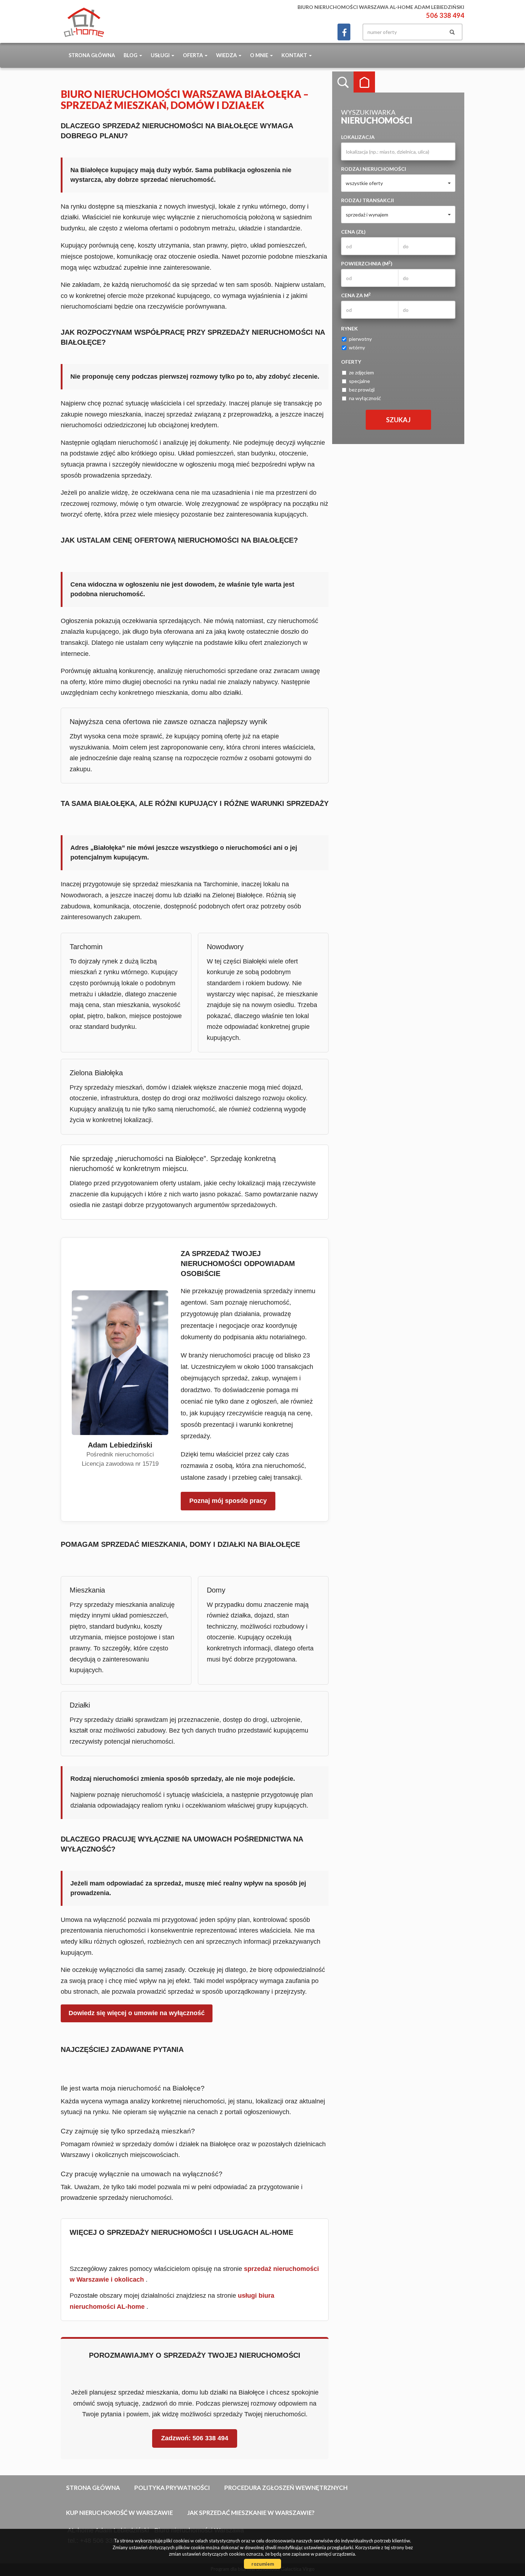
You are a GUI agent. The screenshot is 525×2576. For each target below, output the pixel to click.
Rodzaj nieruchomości (374, 169)
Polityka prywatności (172, 2488)
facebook (344, 32)
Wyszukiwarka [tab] (343, 82)
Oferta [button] (193, 55)
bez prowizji (362, 390)
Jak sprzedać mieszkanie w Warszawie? (251, 2513)
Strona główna (92, 55)
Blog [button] (131, 55)
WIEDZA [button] (227, 55)
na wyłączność (365, 398)
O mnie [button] (260, 55)
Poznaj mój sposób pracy (228, 1501)
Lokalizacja (358, 137)
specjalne (359, 381)
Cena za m (356, 295)
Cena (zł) (353, 232)
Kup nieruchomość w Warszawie (119, 2513)
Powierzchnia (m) (367, 263)
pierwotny (360, 339)
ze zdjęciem (361, 372)
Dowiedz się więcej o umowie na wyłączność (137, 2013)
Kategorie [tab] (364, 82)
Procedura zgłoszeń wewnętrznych (286, 2488)
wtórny (357, 347)
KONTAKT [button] (295, 55)
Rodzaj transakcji (367, 200)
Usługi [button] (161, 55)
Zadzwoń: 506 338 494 (195, 2438)
